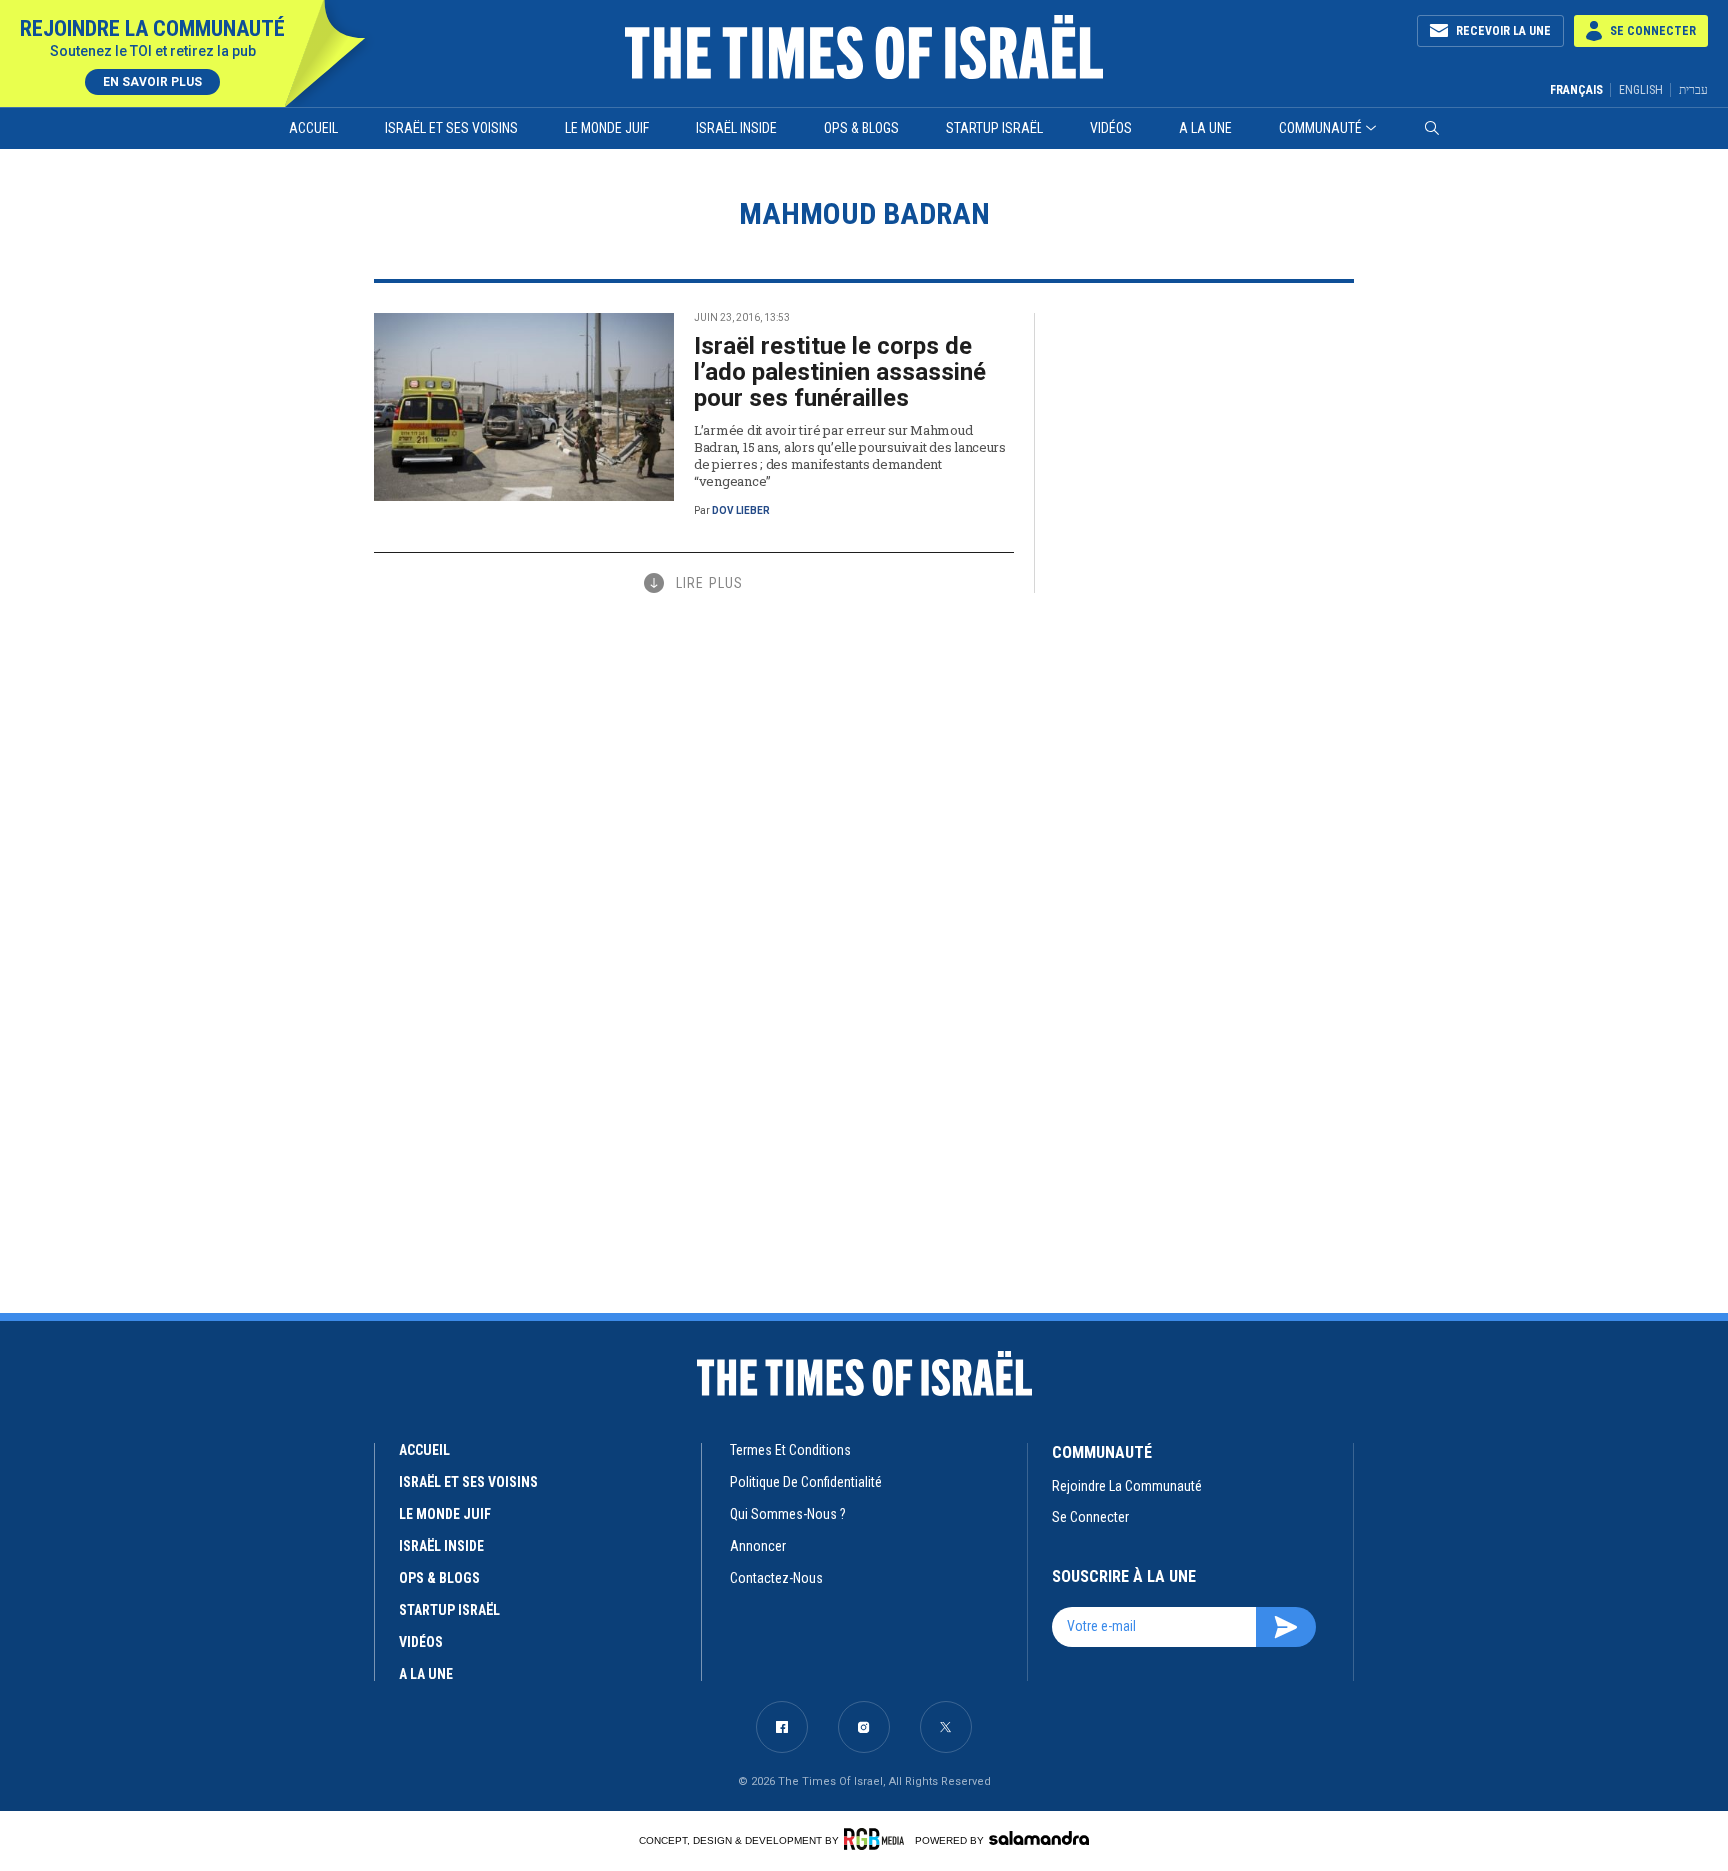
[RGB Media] (877, 1839)
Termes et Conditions (790, 1450)
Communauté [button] (1320, 128)
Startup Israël (994, 128)
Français (1576, 90)
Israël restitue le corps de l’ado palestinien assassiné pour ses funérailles (840, 372)
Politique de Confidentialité (806, 1482)
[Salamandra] (1039, 1838)
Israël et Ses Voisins (451, 128)
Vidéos (1111, 128)
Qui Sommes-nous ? (788, 1514)
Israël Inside (736, 128)
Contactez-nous (776, 1578)
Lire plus (709, 583)
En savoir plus (152, 82)
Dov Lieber (741, 510)
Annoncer (758, 1546)
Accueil (313, 128)
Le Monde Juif (607, 128)
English (1641, 90)
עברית (1693, 89)
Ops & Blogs (861, 128)
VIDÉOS (421, 1642)
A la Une (1205, 128)
